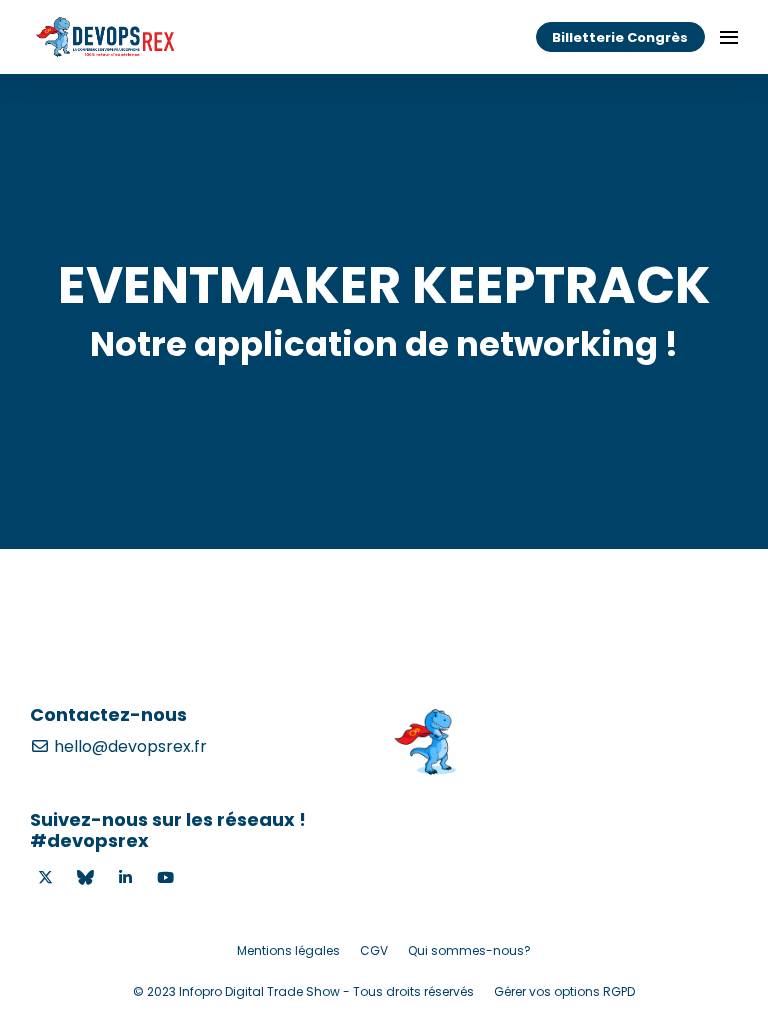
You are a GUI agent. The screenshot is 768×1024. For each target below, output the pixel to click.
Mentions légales (288, 950)
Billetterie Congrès (620, 37)
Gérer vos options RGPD (564, 991)
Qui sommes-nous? (469, 950)
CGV (374, 950)
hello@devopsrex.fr (128, 746)
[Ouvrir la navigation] (729, 37)
